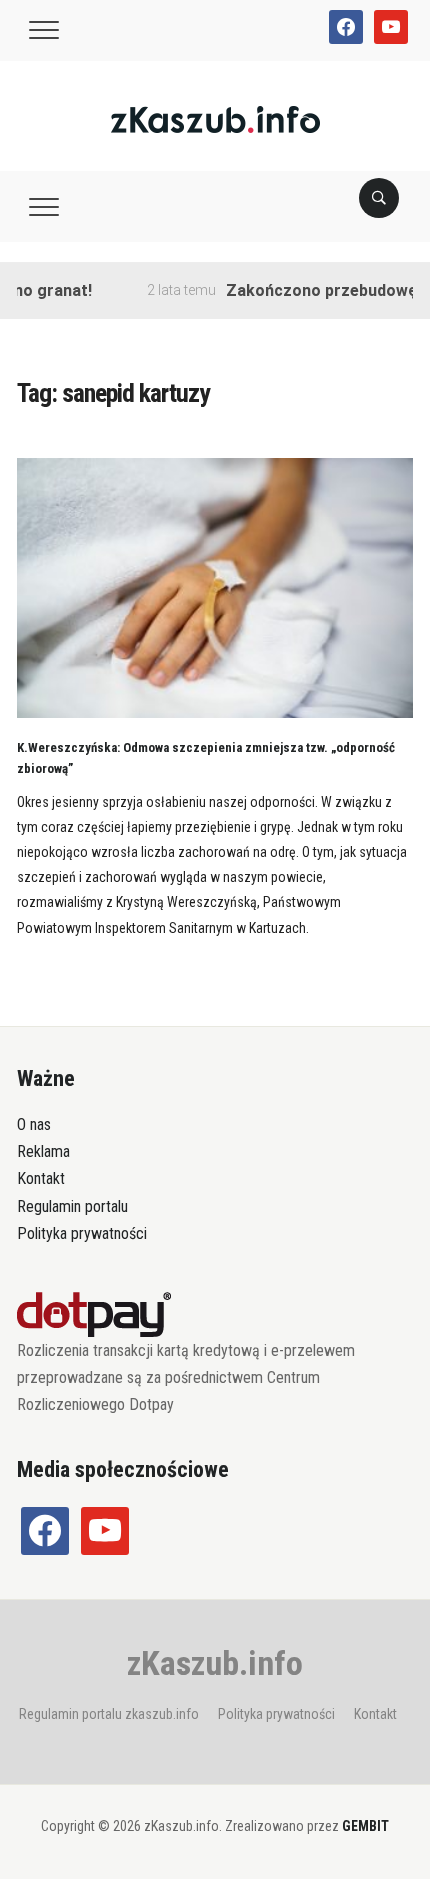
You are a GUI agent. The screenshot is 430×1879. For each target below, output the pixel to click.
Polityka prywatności (82, 1233)
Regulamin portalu (72, 1206)
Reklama (43, 1151)
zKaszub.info (215, 1663)
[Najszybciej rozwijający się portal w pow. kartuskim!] (215, 118)
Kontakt (41, 1178)
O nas (34, 1124)
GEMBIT (365, 1826)
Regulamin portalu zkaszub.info (109, 1714)
